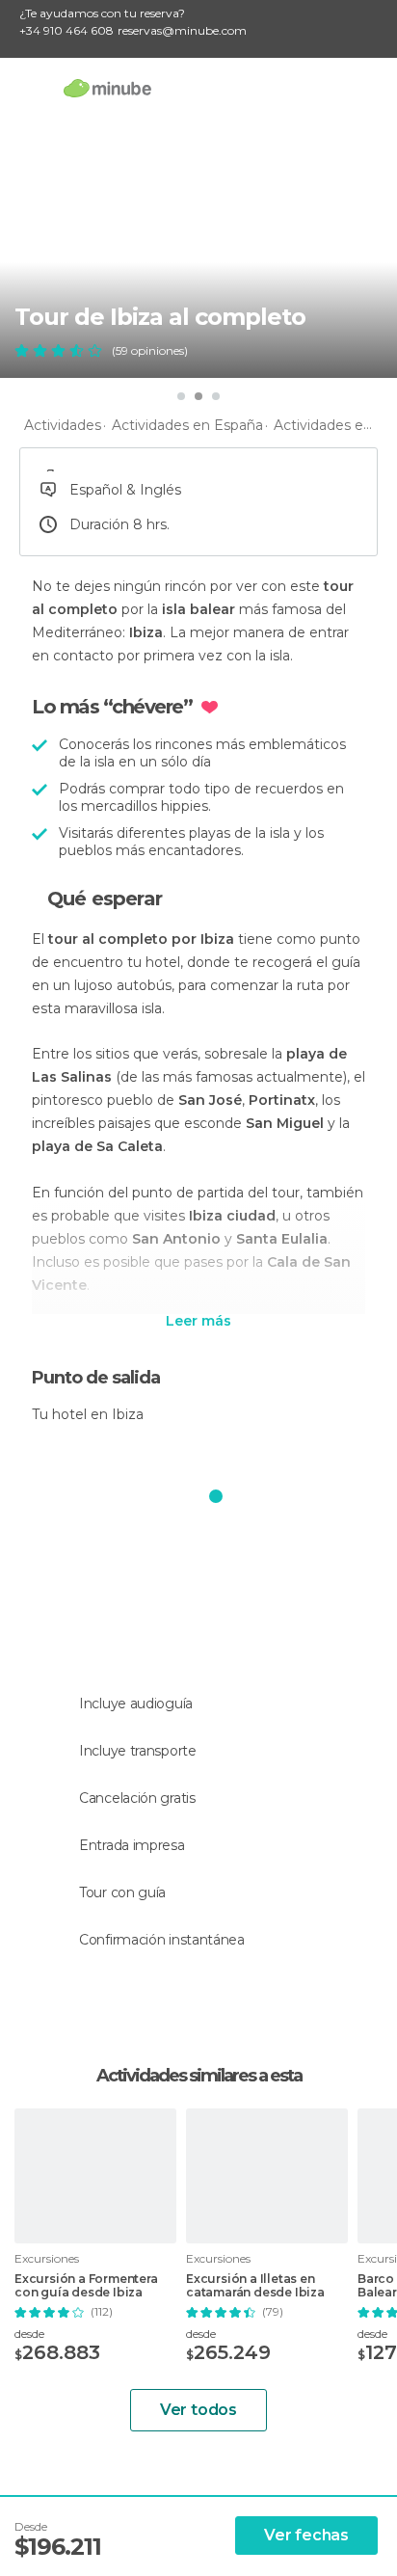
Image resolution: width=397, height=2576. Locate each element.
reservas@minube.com (182, 30)
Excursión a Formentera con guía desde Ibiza (86, 2286)
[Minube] (107, 88)
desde (29, 2334)
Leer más (198, 1322)
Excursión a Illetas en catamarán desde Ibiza (255, 2286)
